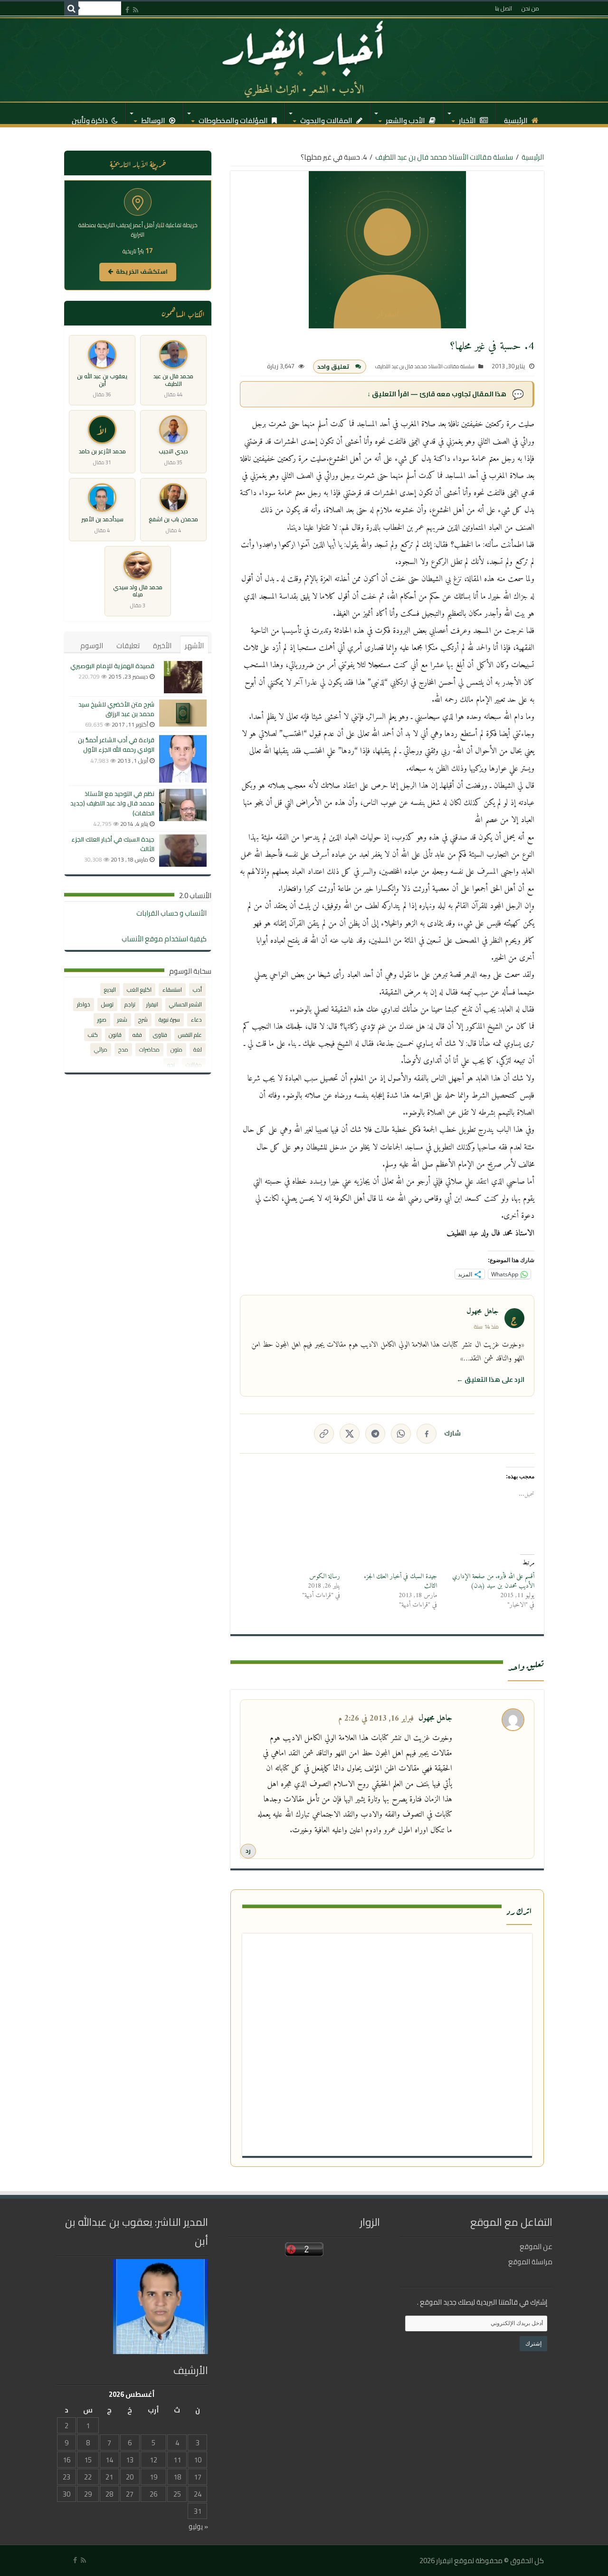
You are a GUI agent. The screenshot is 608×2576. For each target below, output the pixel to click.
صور (102, 1020)
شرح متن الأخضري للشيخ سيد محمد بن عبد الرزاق (116, 709)
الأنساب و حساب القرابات (171, 913)
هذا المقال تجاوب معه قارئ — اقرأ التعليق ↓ (437, 394)
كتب (93, 1035)
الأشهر (194, 646)
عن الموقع (536, 2246)
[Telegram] (375, 1434)
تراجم (130, 1004)
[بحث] (71, 9)
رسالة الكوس (325, 1576)
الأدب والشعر (406, 118)
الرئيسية (517, 118)
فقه (137, 1035)
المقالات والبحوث (327, 118)
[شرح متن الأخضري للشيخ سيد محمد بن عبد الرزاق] (183, 713)
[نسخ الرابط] (324, 1434)
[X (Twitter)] (350, 1434)
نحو (171, 1065)
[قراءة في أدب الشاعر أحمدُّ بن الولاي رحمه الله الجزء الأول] (183, 759)
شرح (143, 1020)
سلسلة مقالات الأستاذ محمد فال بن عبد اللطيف (444, 157)
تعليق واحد (333, 367)
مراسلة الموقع (530, 2262)
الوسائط (154, 118)
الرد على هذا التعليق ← (490, 1379)
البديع (110, 990)
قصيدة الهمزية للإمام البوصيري (112, 666)
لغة (198, 1049)
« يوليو (198, 2526)
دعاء (196, 1020)
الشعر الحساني (185, 1004)
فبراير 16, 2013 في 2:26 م (376, 1719)
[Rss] (136, 10)
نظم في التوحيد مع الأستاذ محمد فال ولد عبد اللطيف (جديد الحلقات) (112, 803)
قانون (115, 1035)
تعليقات (128, 646)
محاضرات (149, 1049)
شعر (122, 1020)
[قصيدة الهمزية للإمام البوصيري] (183, 677)
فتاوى (160, 1035)
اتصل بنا (503, 8)
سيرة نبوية (169, 1020)
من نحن (530, 8)
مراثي (101, 1049)
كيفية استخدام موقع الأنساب (164, 939)
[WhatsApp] (401, 1434)
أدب (197, 990)
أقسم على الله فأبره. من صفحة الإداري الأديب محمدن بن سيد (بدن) (493, 1581)
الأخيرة (162, 646)
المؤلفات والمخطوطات (234, 118)
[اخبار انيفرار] (304, 59)
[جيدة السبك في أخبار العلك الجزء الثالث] (183, 851)
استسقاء (172, 990)
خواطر (84, 1004)
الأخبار (468, 118)
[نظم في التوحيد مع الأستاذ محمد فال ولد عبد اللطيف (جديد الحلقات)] (183, 805)
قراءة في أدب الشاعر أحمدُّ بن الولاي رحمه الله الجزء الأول (116, 745)
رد (248, 1851)
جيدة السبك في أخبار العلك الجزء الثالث (400, 1581)
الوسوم (92, 646)
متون (176, 1049)
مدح (123, 1049)
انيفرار (152, 1004)
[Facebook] (127, 10)
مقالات (194, 1065)
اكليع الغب (139, 990)
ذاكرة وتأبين (90, 118)
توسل (107, 1004)
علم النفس (190, 1035)
